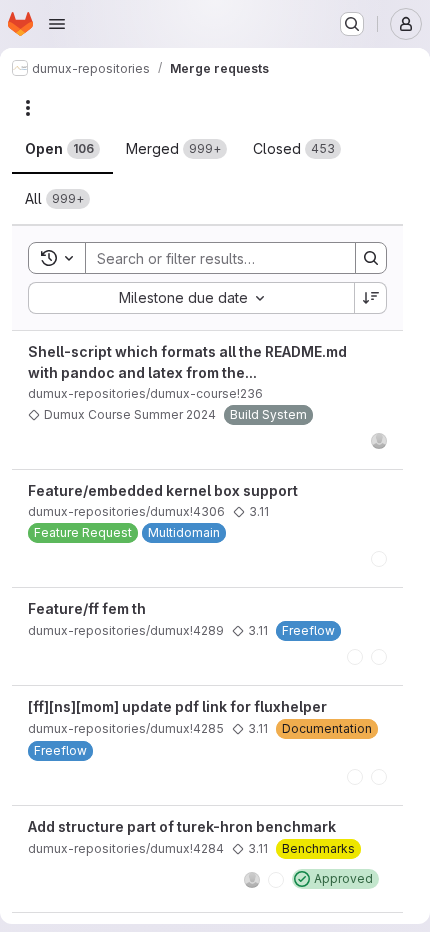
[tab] (62, 149)
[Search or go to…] (352, 24)
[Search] (371, 258)
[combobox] (191, 298)
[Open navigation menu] (57, 24)
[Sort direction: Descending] (371, 298)
